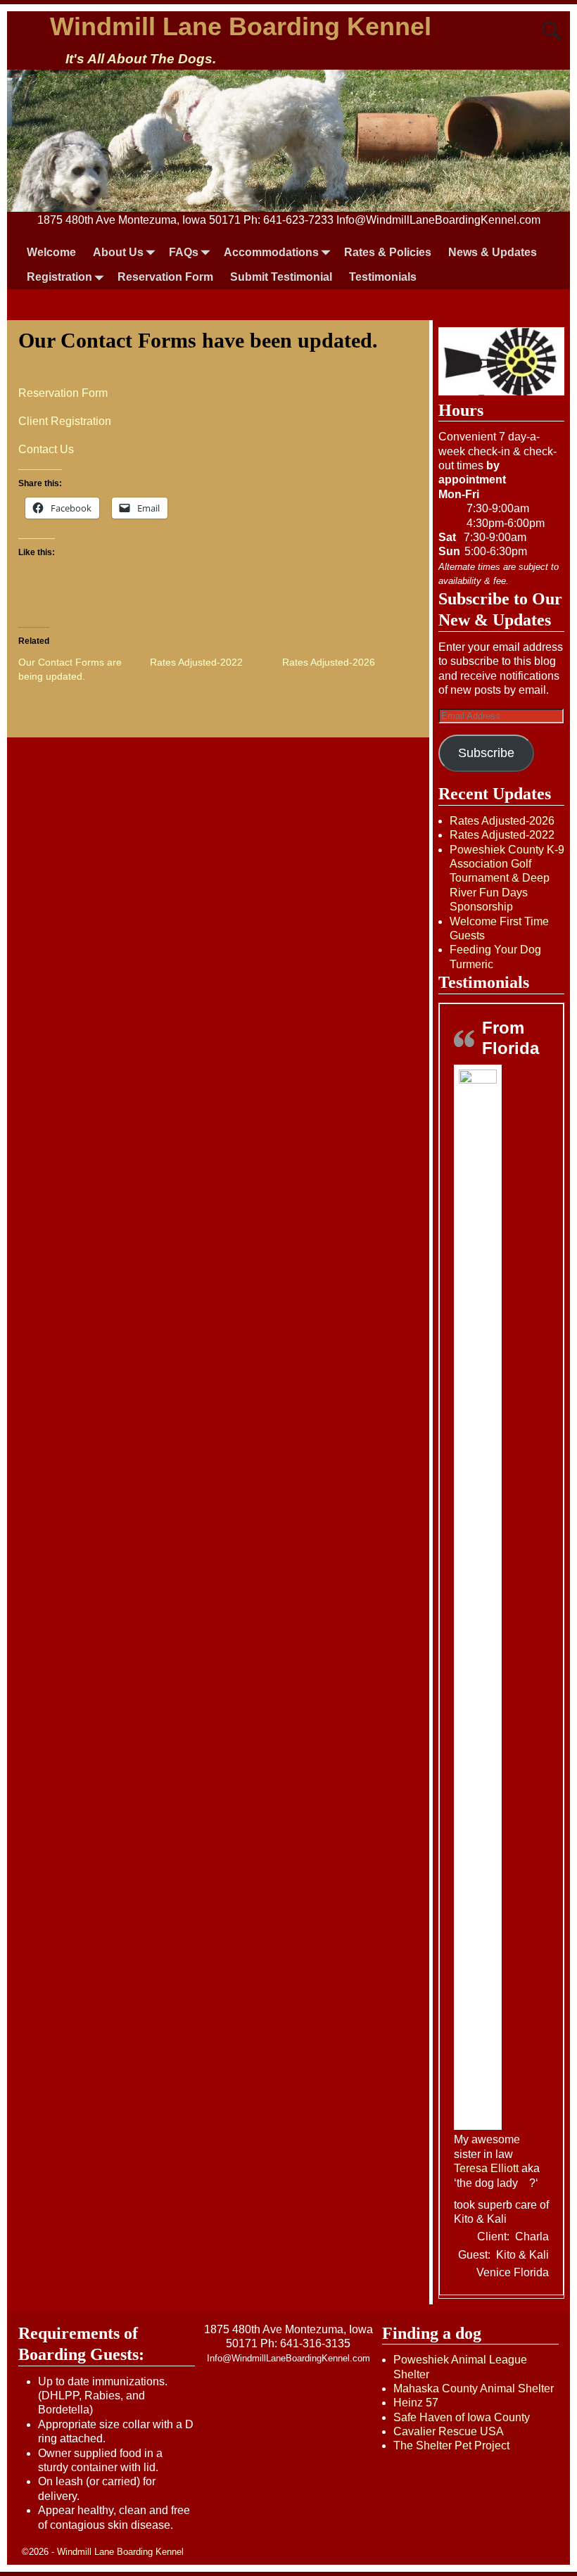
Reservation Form (165, 277)
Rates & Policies (388, 252)
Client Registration (65, 421)
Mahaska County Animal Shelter (474, 2388)
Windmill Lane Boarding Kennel (241, 26)
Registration (59, 277)
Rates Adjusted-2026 (329, 662)
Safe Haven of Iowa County (462, 2417)
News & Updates (493, 252)
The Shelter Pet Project (451, 2445)
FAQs (184, 252)
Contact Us (46, 449)
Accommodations (271, 252)
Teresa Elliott (486, 2168)
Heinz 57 (416, 2403)
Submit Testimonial (281, 277)
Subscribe (486, 753)
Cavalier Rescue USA (449, 2431)
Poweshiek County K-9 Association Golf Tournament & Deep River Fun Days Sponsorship (507, 878)
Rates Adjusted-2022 (196, 662)
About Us (118, 252)
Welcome (51, 252)
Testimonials (383, 277)
